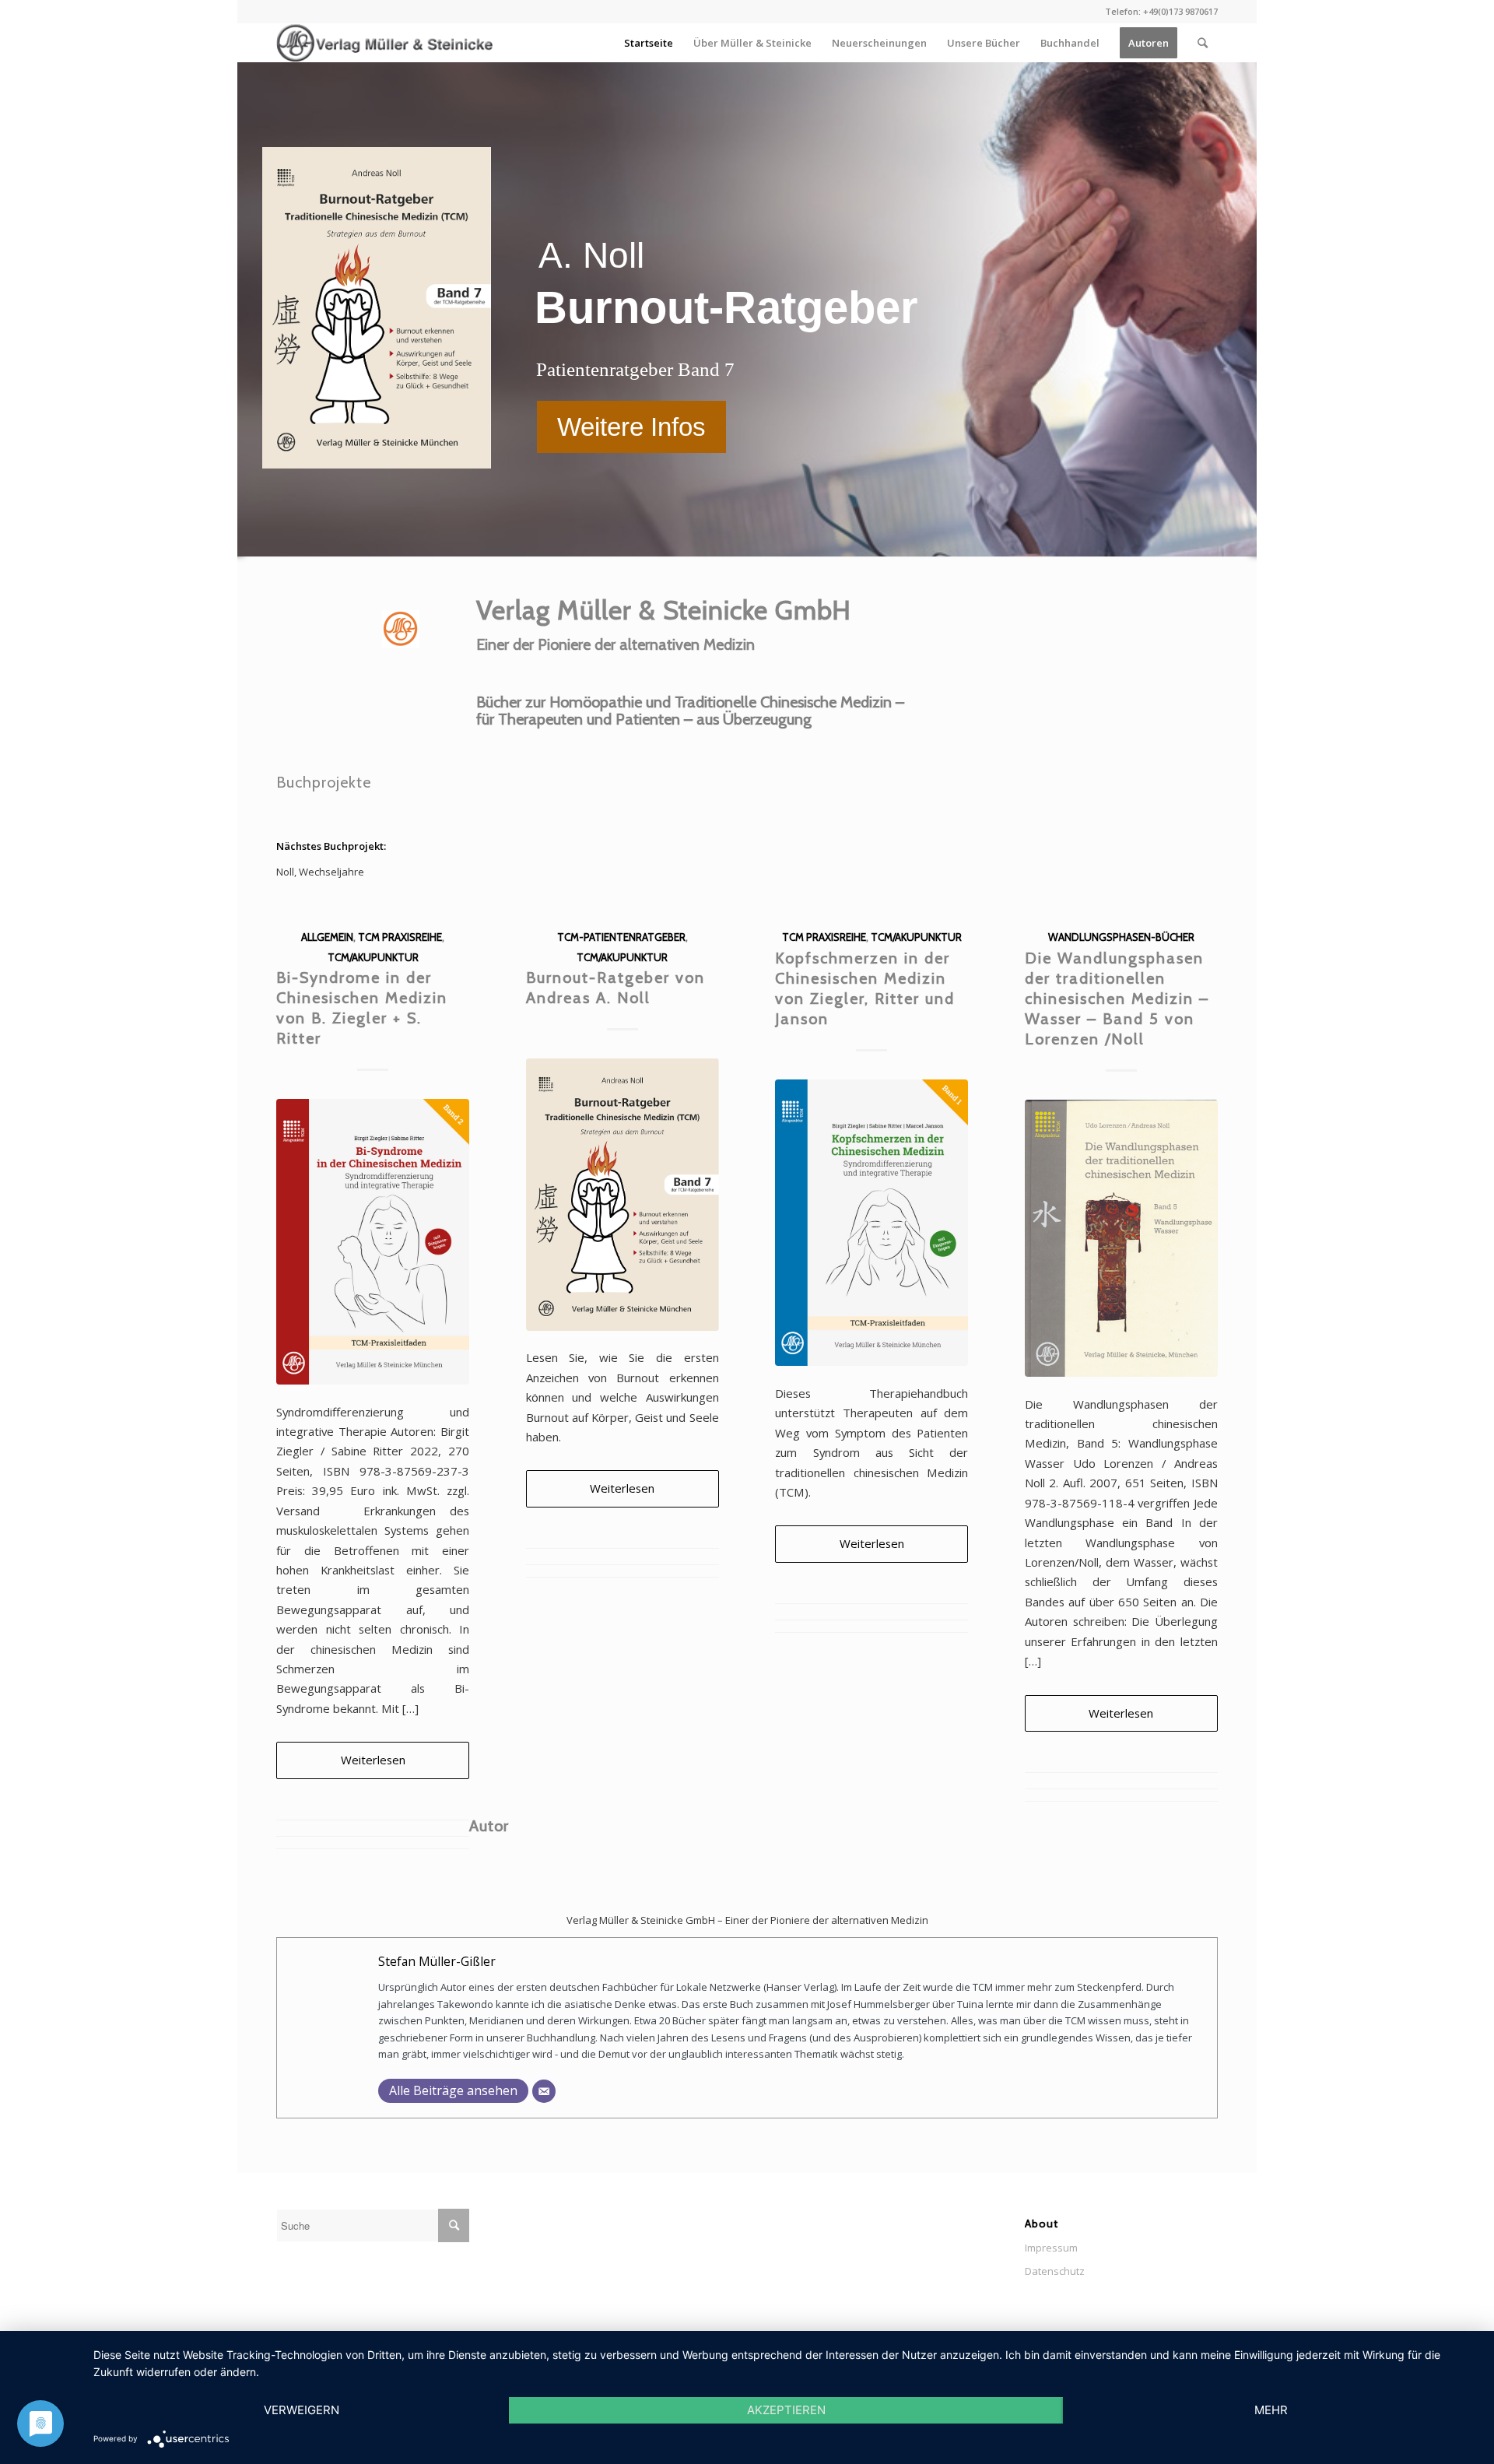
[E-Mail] (544, 2091)
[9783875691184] (1121, 1238)
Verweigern (302, 2410)
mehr (1271, 2410)
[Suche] (1203, 43)
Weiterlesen (373, 1760)
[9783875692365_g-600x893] (871, 1223)
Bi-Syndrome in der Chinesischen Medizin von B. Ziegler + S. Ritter (362, 1008)
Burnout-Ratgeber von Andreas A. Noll (615, 988)
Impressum (1051, 2248)
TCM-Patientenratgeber (621, 937)
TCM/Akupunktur (373, 957)
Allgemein (327, 937)
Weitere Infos (631, 427)
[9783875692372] (373, 1242)
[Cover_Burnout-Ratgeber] (622, 1194)
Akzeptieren (786, 2410)
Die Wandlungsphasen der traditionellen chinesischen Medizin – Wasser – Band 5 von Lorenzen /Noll (1117, 999)
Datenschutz (1055, 2271)
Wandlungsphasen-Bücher (1121, 937)
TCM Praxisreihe (400, 937)
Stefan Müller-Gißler (437, 1961)
